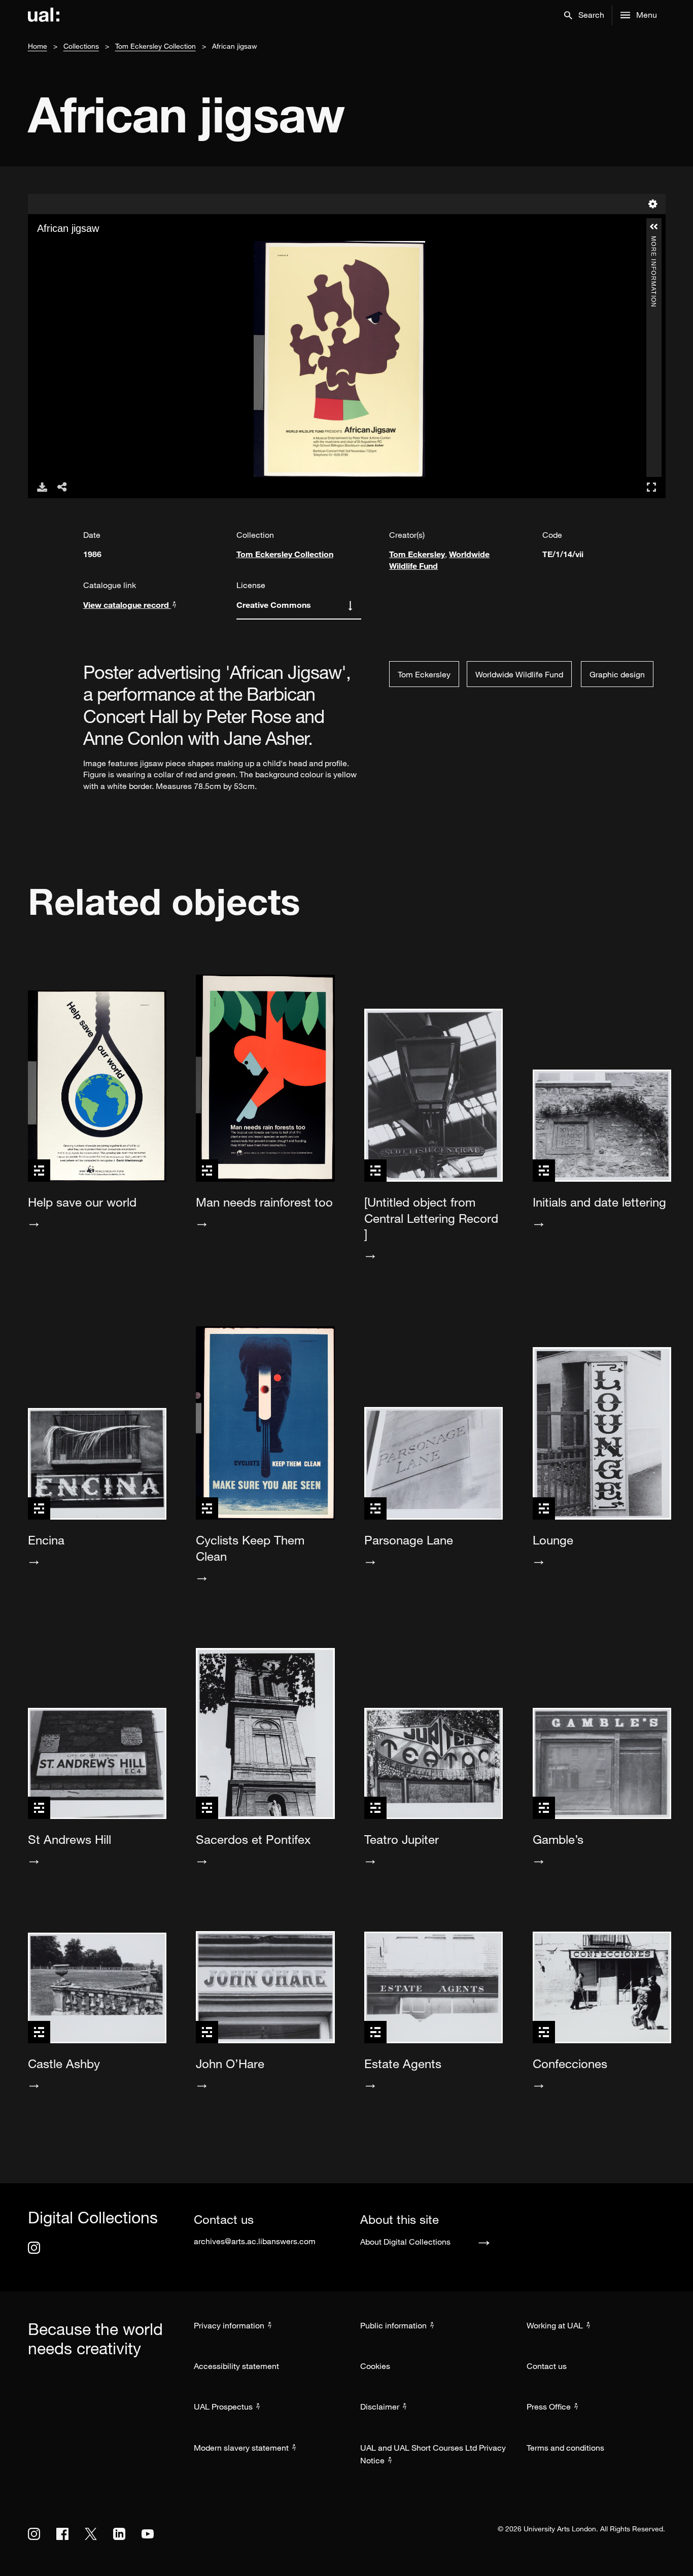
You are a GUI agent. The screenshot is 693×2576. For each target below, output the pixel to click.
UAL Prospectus (223, 2407)
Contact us (547, 2366)
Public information (393, 2325)
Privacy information (229, 2325)
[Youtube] (148, 2534)
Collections (81, 46)
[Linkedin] (119, 2534)
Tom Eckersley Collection (155, 46)
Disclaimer (380, 2407)
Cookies (375, 2366)
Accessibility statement (236, 2366)
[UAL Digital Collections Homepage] (44, 15)
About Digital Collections (405, 2242)
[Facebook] (62, 2534)
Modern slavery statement (241, 2448)
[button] (584, 15)
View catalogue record (127, 605)
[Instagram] (34, 2248)
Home (38, 46)
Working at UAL (555, 2325)
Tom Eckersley (417, 554)
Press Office (549, 2407)
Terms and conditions (565, 2448)
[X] (91, 2534)
